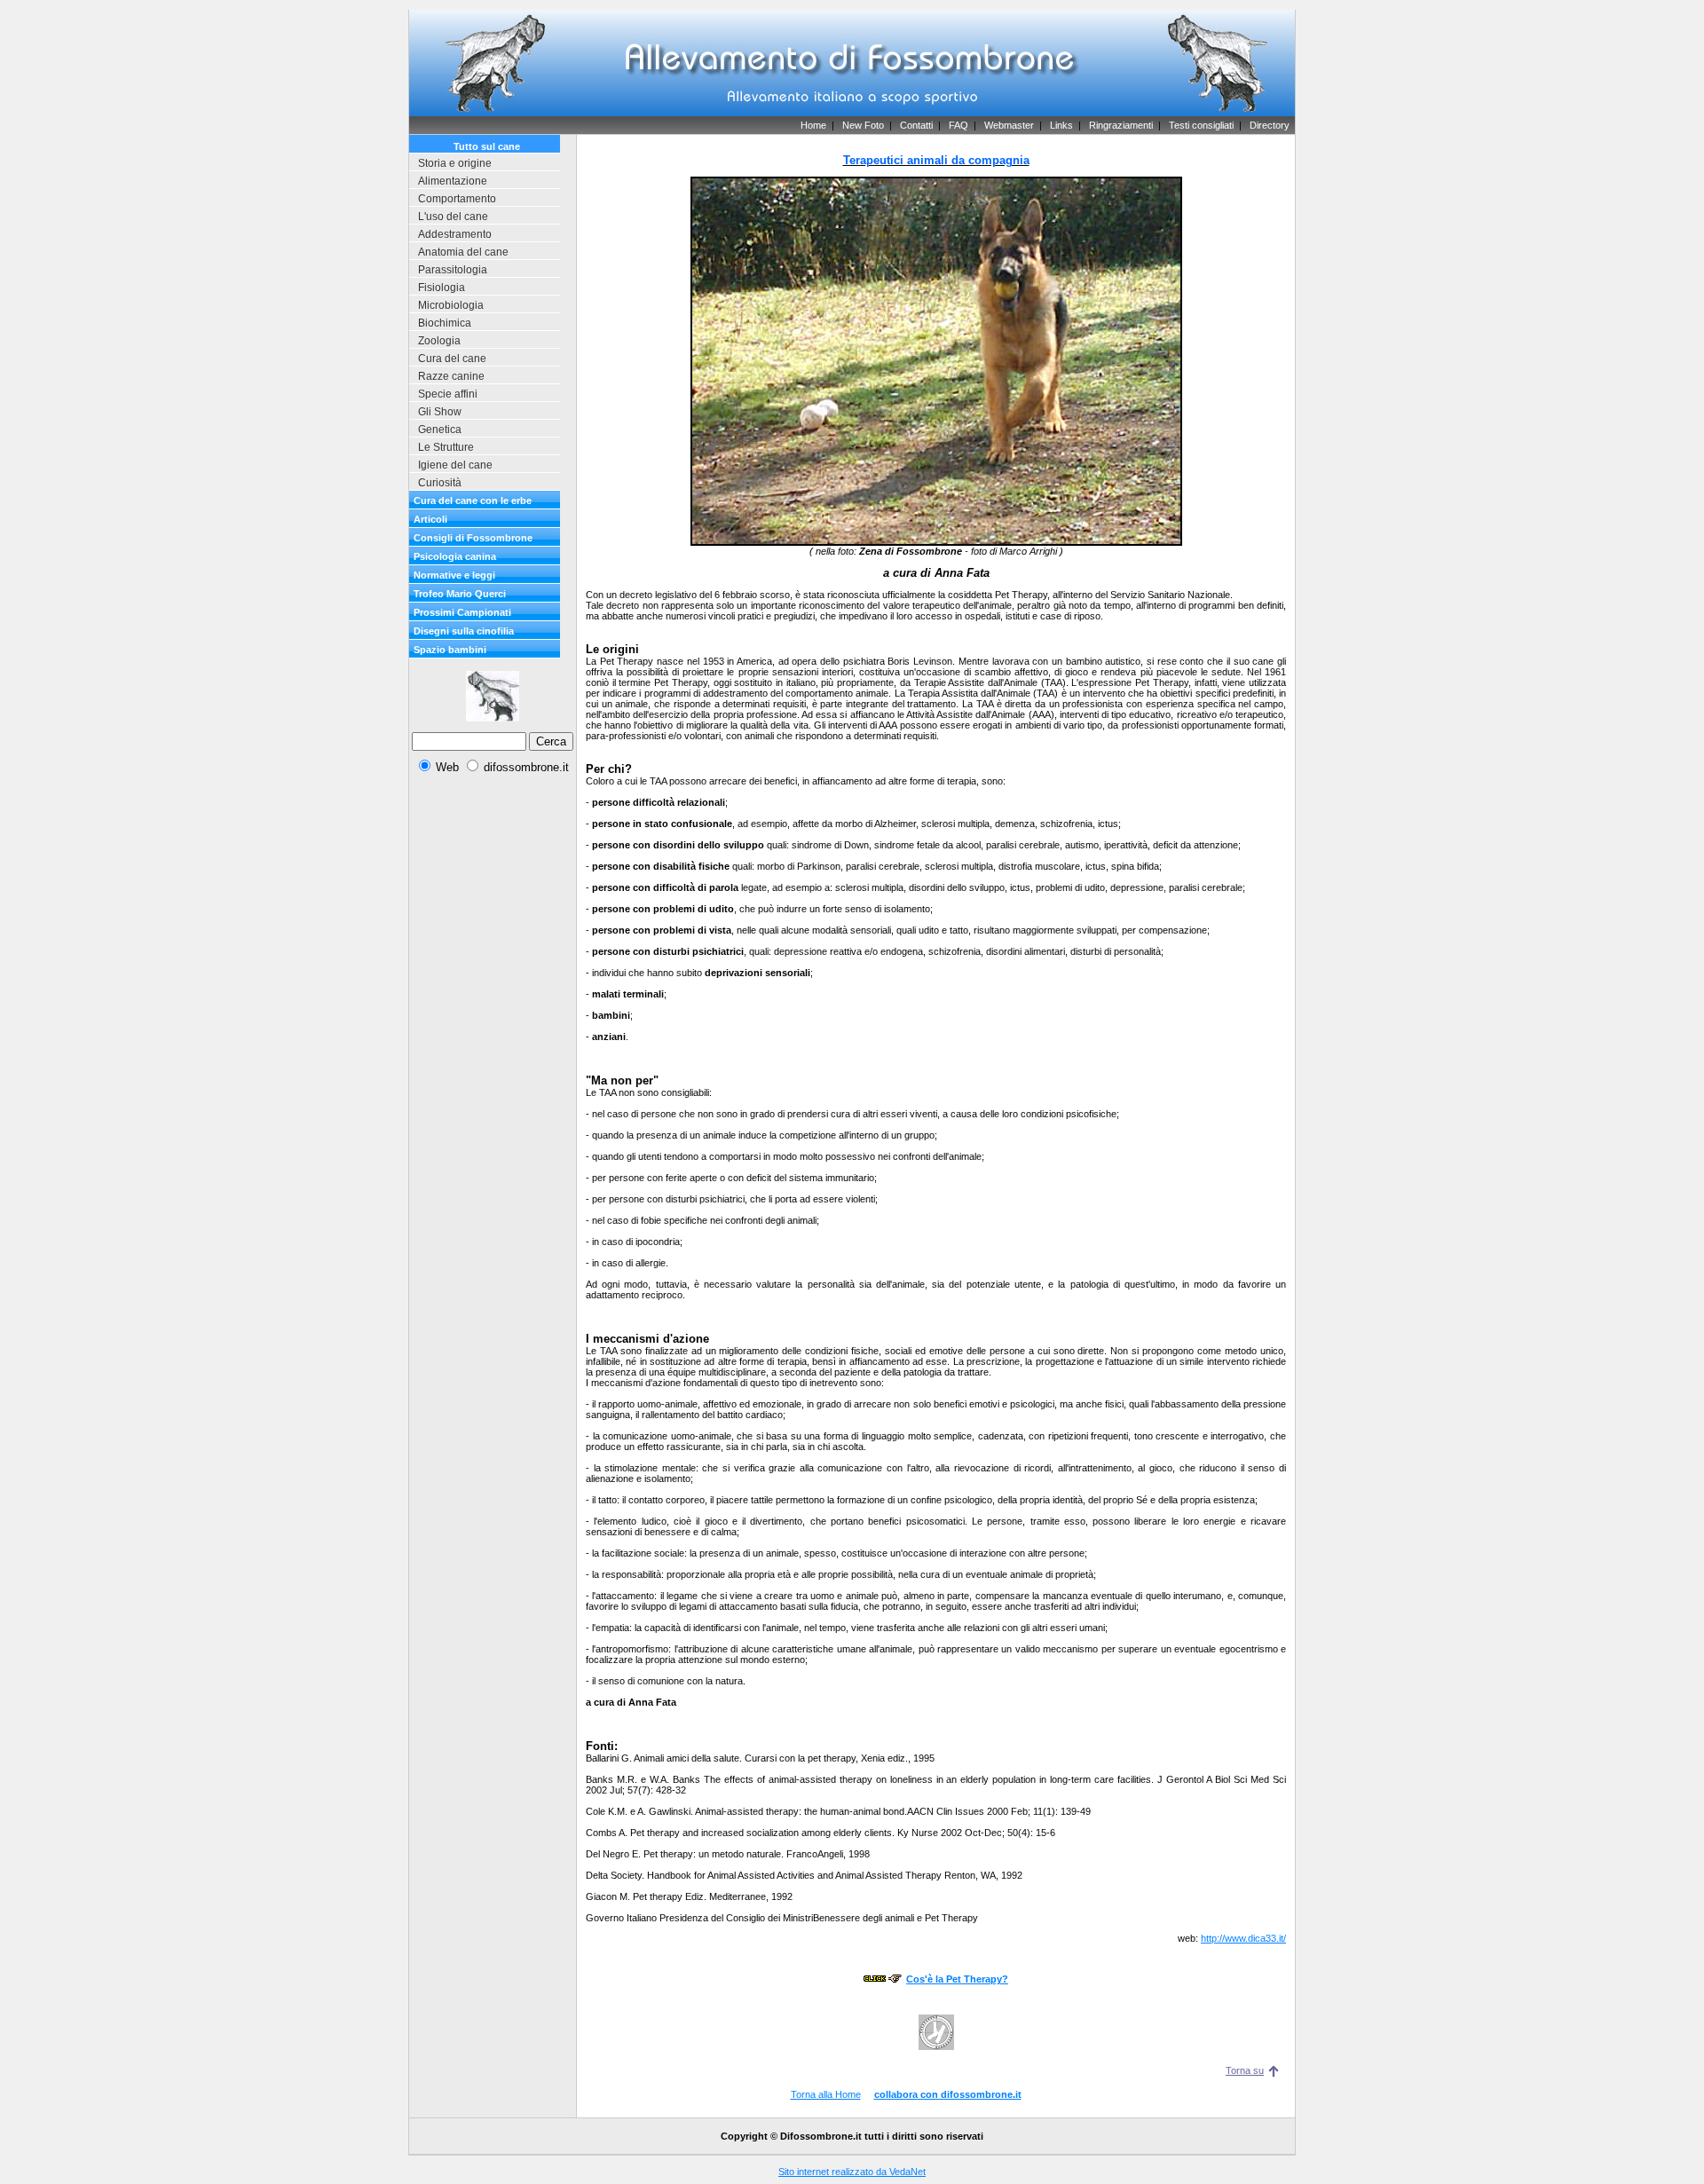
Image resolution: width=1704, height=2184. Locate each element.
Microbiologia (451, 305)
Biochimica (445, 323)
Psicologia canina (455, 556)
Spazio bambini (450, 650)
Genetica (440, 430)
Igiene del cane (455, 465)
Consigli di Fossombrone (473, 538)
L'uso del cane (453, 217)
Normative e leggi (454, 575)
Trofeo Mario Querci (460, 594)
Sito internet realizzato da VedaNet (852, 2172)
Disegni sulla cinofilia (464, 631)
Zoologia (439, 341)
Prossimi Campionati (462, 612)
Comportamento (457, 199)
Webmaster (1009, 125)
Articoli (430, 519)
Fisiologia (442, 288)
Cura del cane (452, 359)
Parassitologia (453, 270)
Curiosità (440, 483)
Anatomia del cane (463, 252)
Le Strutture (446, 447)
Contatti (916, 125)
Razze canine (451, 376)
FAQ (958, 125)
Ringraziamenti (1121, 125)
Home (813, 125)
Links (1061, 125)
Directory (1270, 125)
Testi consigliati (1201, 125)
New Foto (863, 125)
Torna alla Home (826, 2094)
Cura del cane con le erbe (473, 501)
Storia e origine (455, 163)
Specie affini (448, 394)
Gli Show (440, 412)
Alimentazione (453, 181)
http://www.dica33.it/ (1243, 1938)
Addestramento (455, 234)
